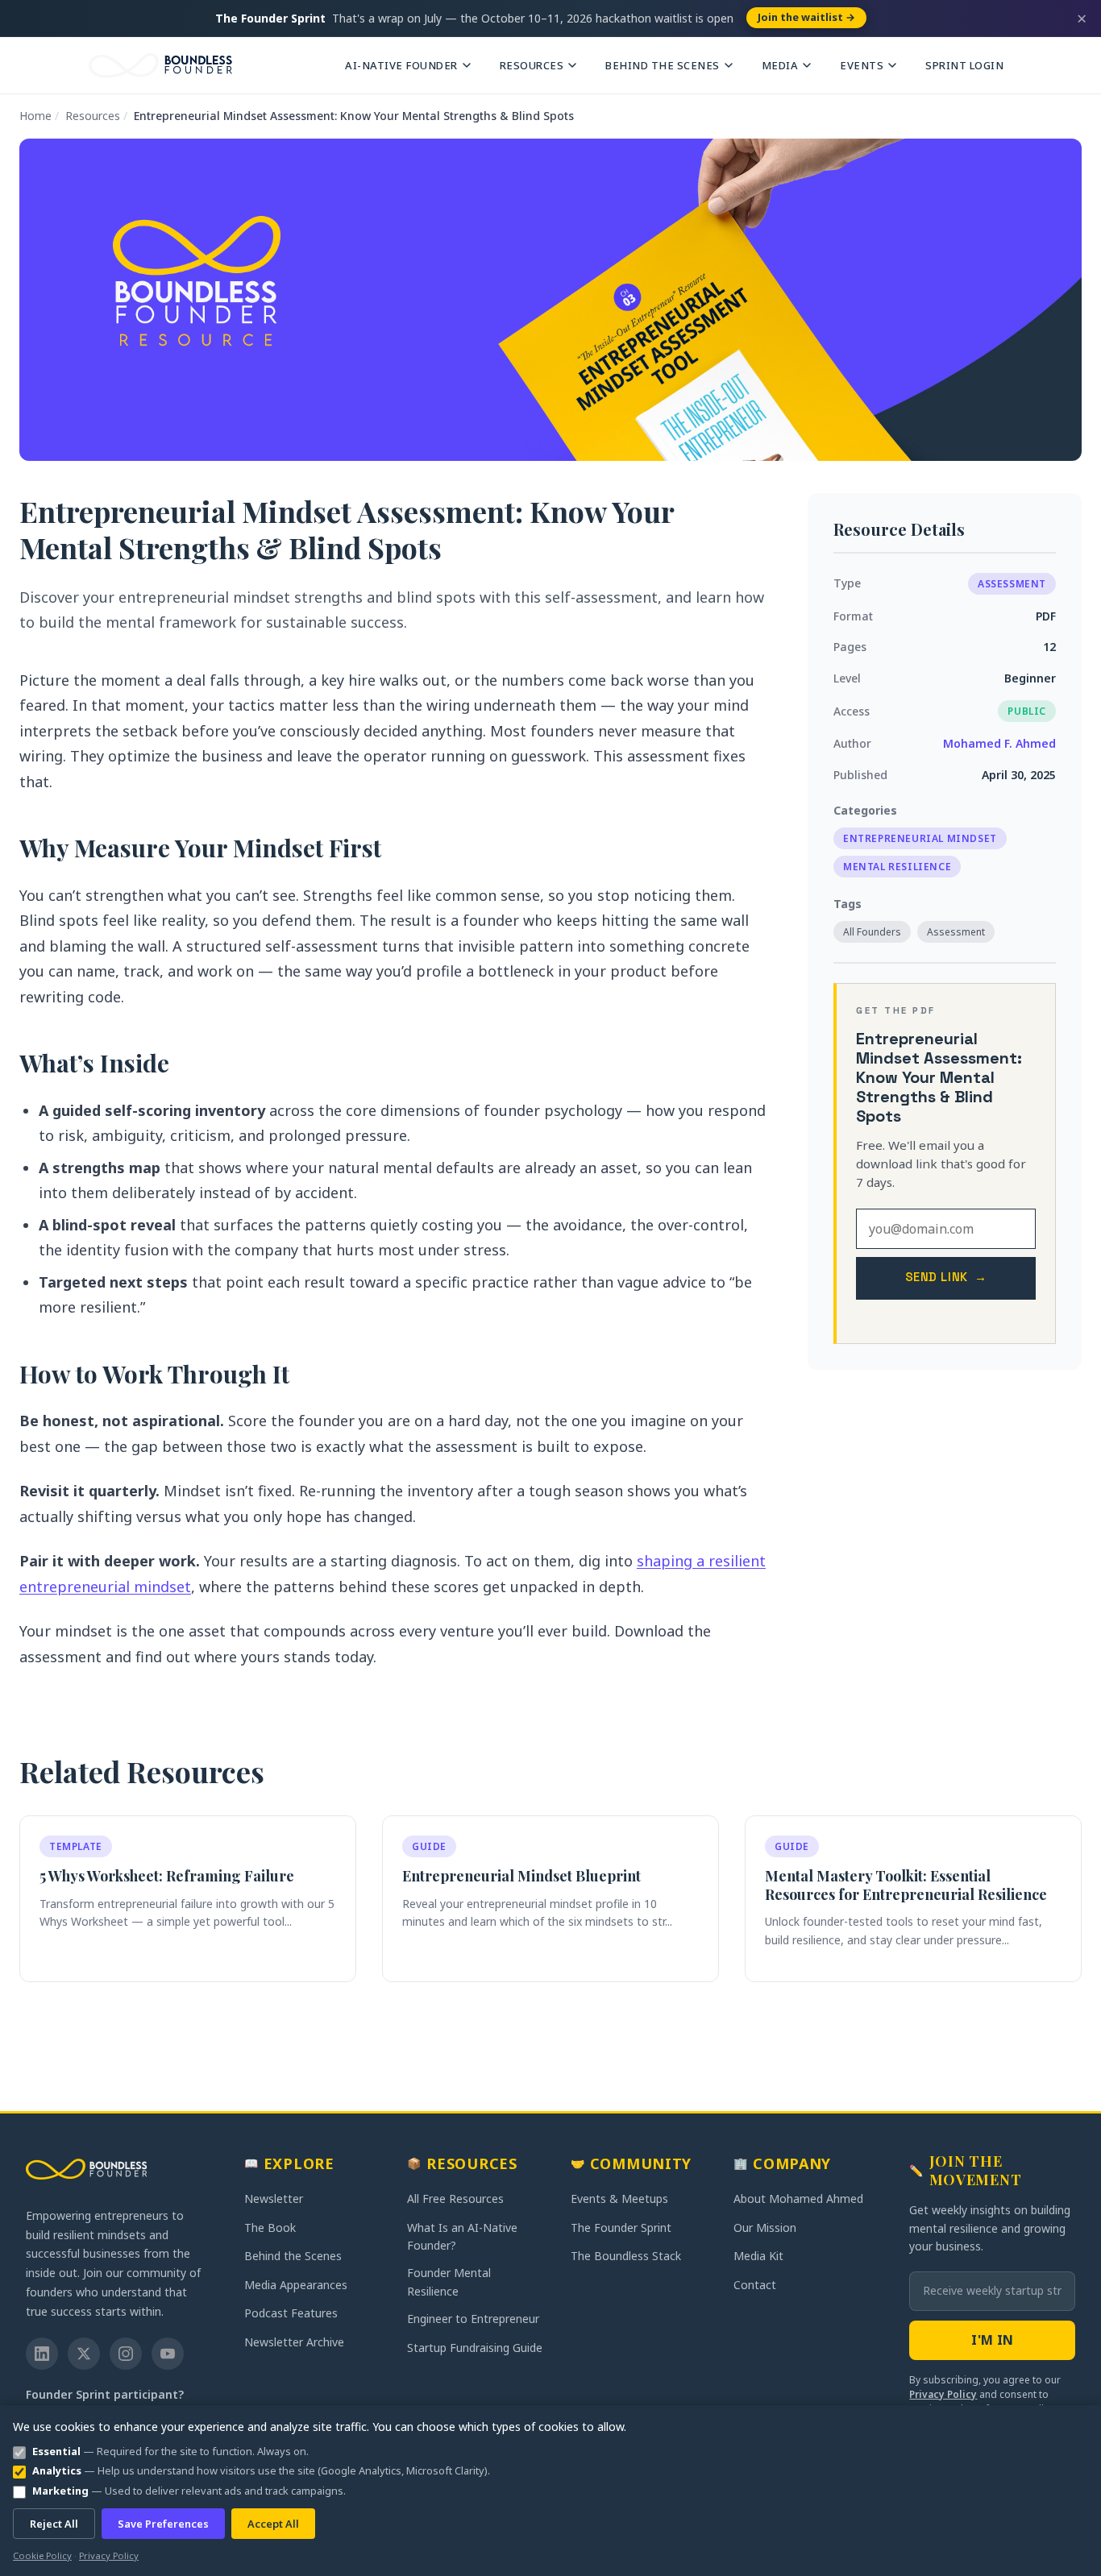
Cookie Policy (42, 2555)
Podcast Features (291, 2313)
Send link (946, 1277)
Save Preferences (163, 2524)
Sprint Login (964, 65)
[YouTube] (168, 2354)
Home (35, 116)
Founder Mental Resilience (449, 2281)
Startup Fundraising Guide (475, 2348)
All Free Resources (455, 2199)
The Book (270, 2228)
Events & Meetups (619, 2199)
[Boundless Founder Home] (86, 2169)
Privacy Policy (943, 2394)
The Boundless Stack (626, 2256)
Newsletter (274, 2199)
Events (862, 65)
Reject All (54, 2524)
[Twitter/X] (84, 2354)
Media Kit (758, 2256)
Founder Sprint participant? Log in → (105, 2403)
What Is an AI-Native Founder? (462, 2236)
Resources (532, 65)
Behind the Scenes (663, 65)
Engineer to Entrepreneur (473, 2319)
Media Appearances (296, 2285)
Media (780, 65)
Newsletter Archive (294, 2342)
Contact (755, 2285)
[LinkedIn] (42, 2354)
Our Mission (765, 2228)
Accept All (273, 2524)
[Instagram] (126, 2354)
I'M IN (992, 2340)
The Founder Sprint (621, 2228)
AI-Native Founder (401, 65)
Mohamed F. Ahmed (999, 743)
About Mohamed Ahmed (798, 2199)
